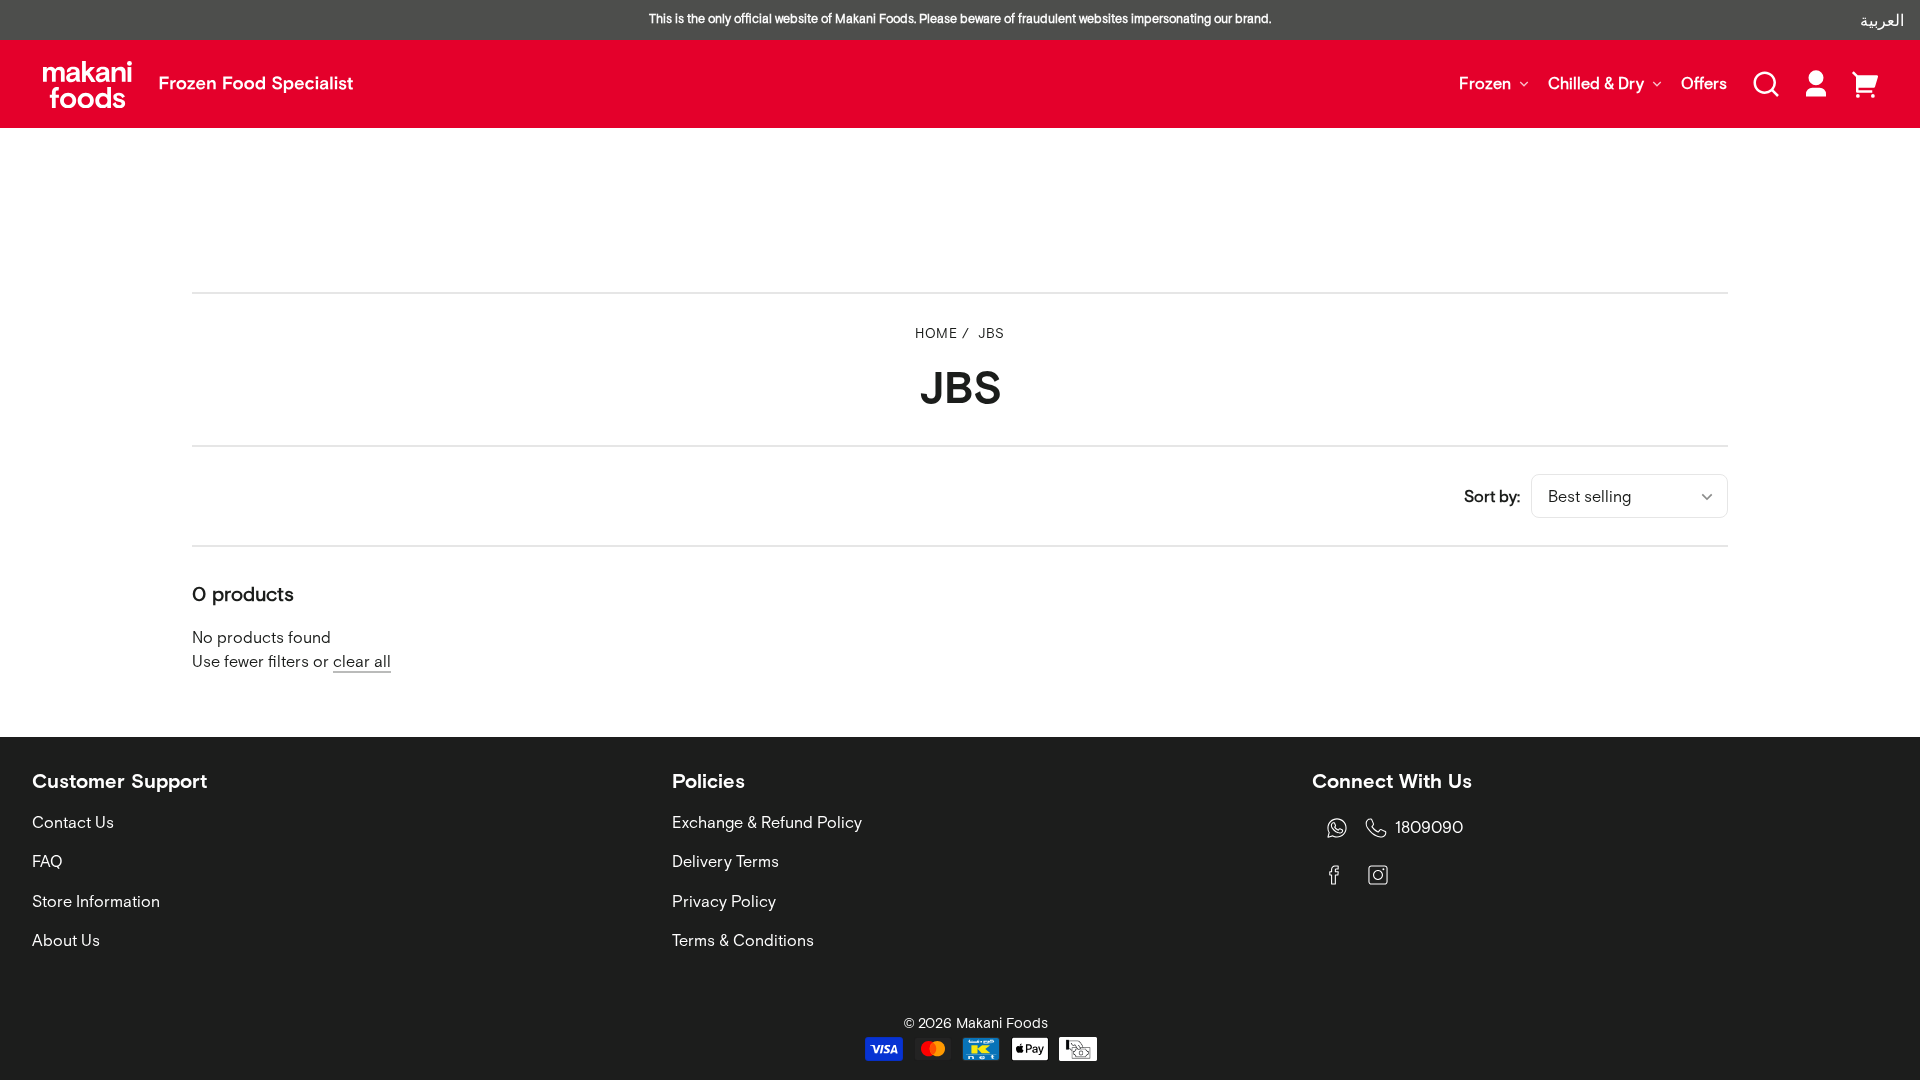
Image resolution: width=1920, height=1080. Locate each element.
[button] (1766, 84)
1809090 (1429, 827)
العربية (1882, 20)
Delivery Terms (725, 861)
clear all (362, 661)
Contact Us (73, 822)
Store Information (96, 901)
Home (936, 333)
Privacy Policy (724, 901)
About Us (66, 940)
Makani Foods (1002, 1023)
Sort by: (1492, 496)
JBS (991, 333)
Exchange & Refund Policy (767, 822)
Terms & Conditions (743, 940)
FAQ (47, 861)
